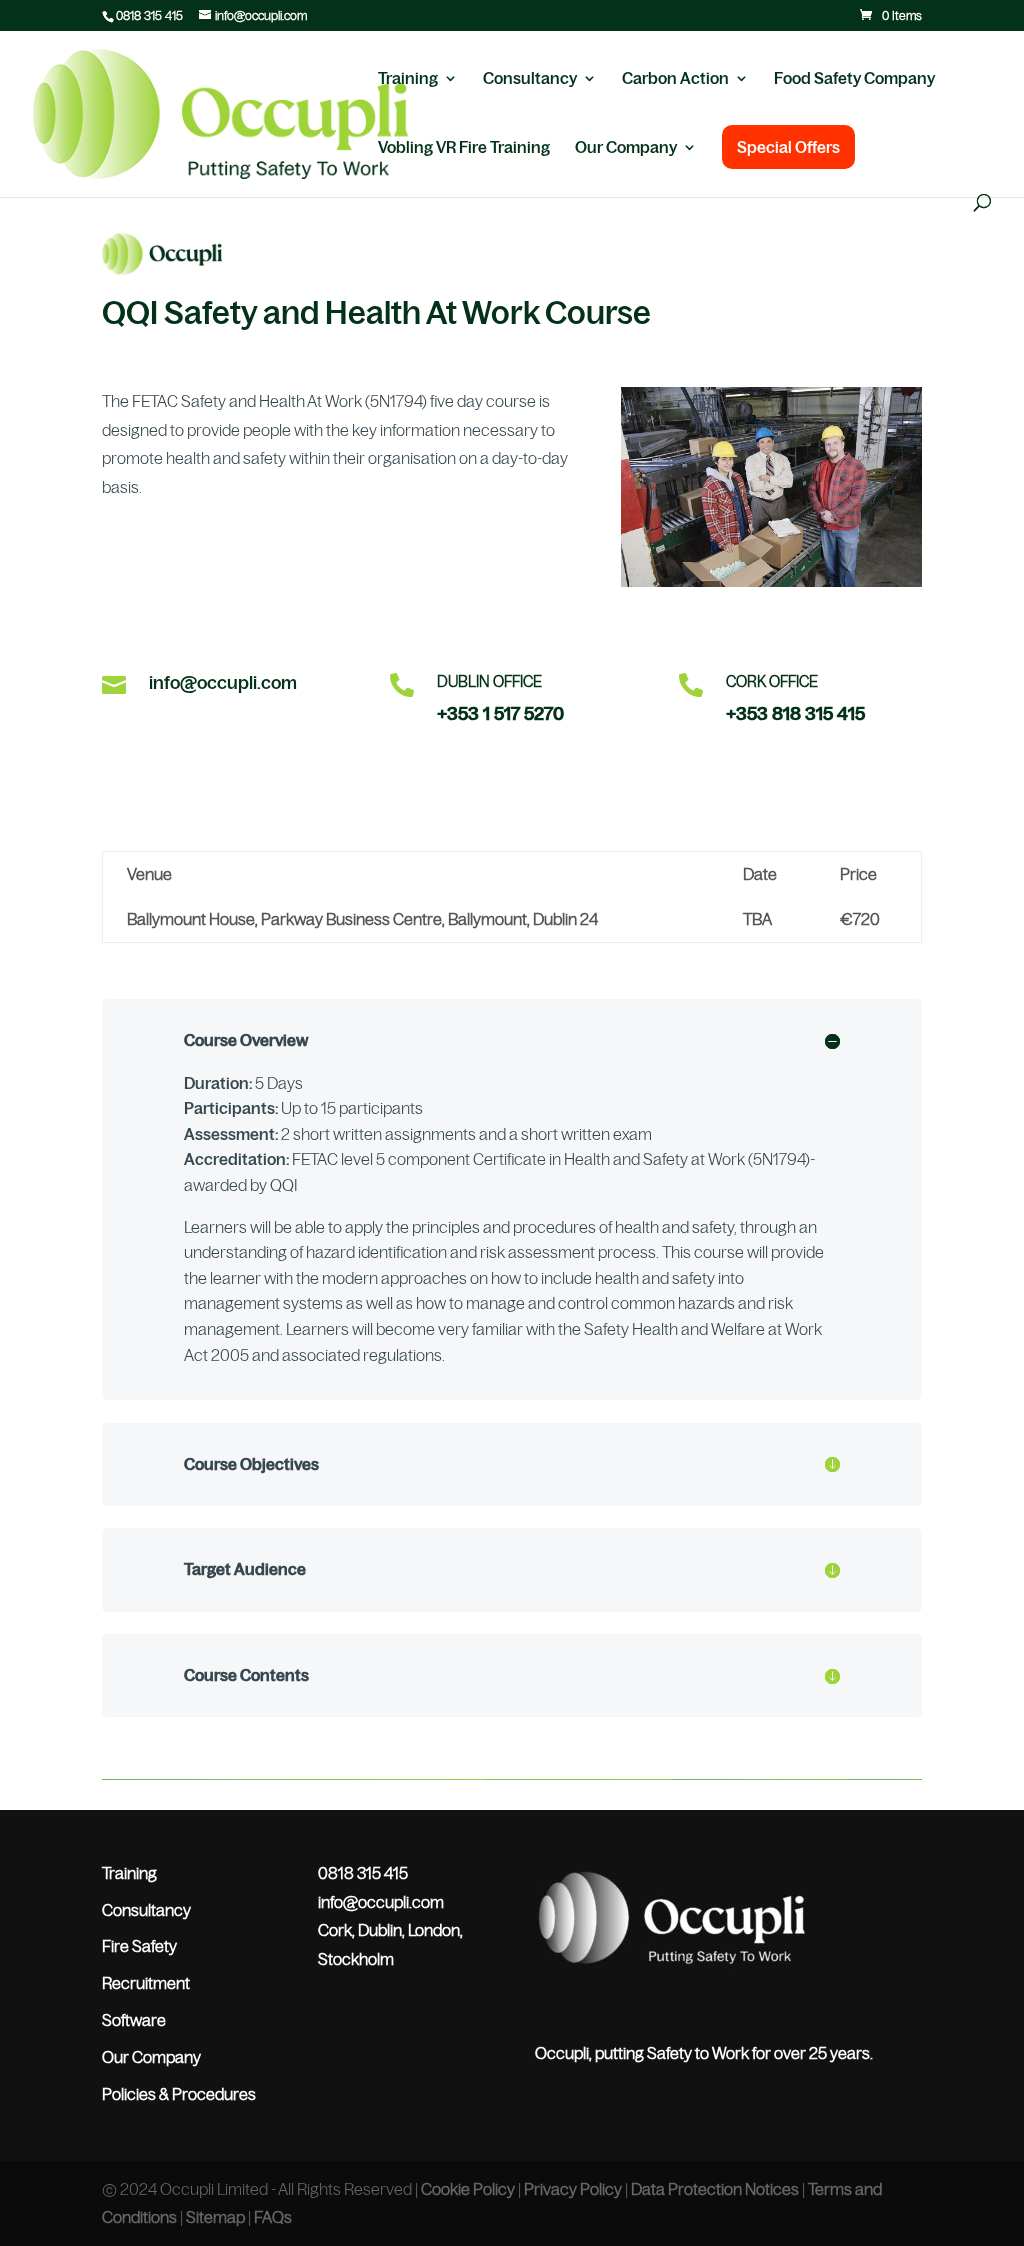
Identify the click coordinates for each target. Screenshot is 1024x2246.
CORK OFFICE (772, 681)
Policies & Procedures (179, 2094)
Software (134, 2020)
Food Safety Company (854, 79)
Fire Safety (139, 1946)
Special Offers (788, 147)
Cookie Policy (468, 2189)
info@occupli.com (223, 683)
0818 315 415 (149, 16)
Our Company (626, 148)
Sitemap (215, 2217)
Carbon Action (675, 79)
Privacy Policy (573, 2189)
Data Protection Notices (715, 2189)
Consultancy (530, 79)
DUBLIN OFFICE (489, 681)
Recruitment (146, 1983)
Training (408, 79)
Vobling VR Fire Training (464, 148)
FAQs (273, 2217)
